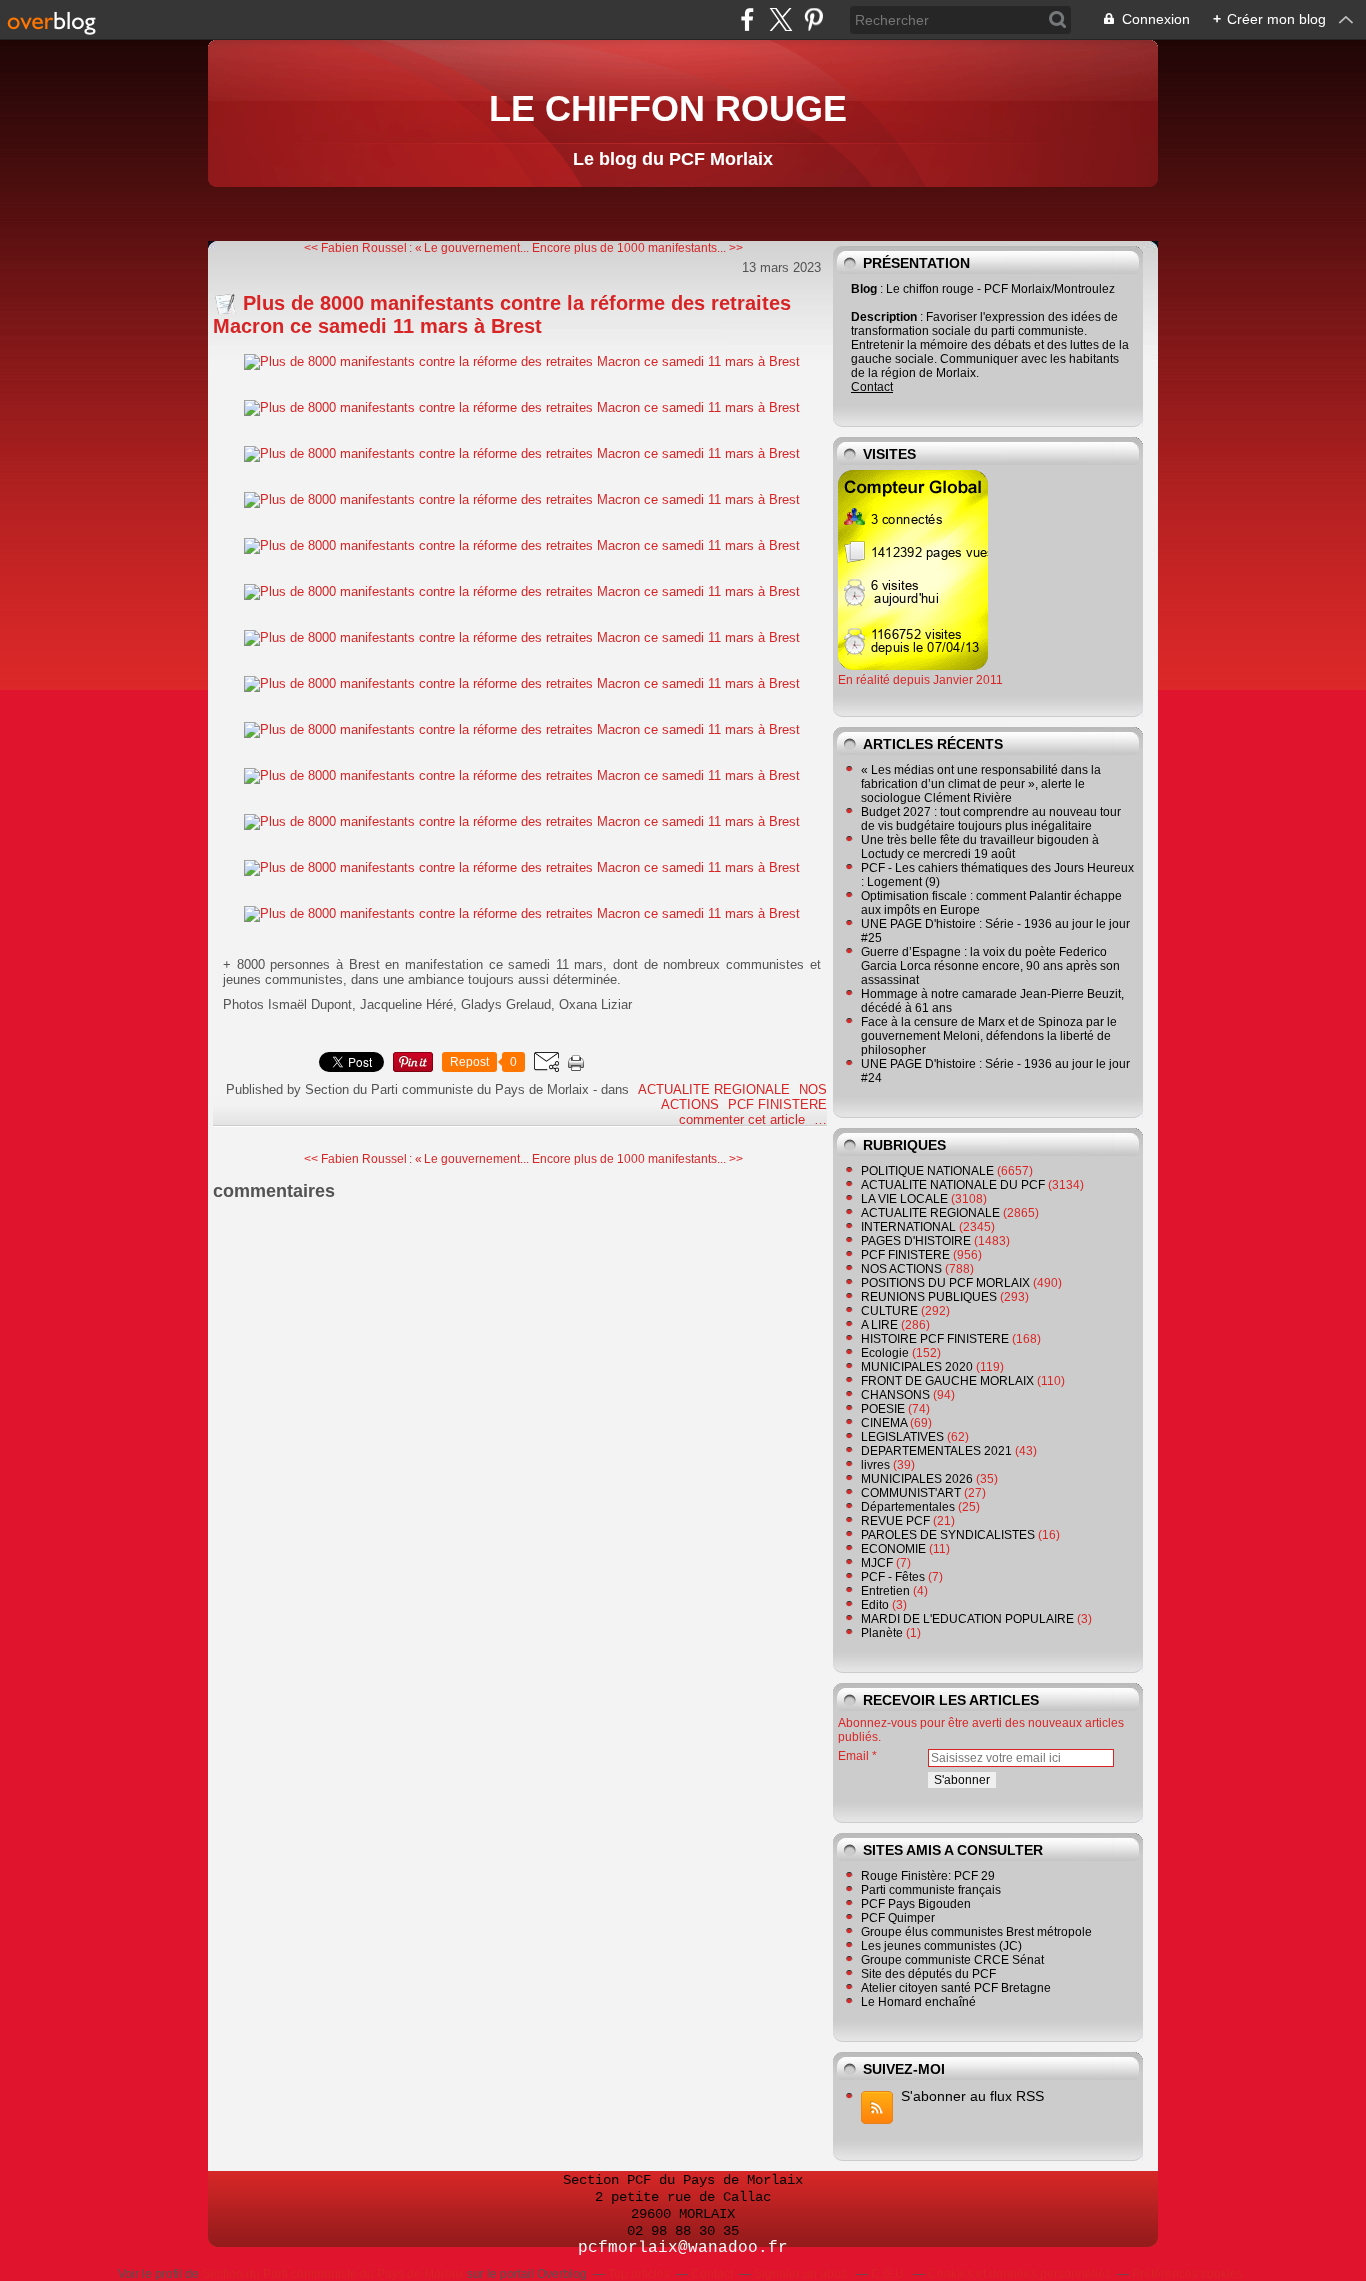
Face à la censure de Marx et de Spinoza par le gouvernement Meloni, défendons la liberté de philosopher (989, 1036)
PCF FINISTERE (777, 1104)
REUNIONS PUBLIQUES (929, 1297)
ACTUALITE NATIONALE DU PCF (953, 1185)
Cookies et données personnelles (1019, 2274)
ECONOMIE (893, 1549)
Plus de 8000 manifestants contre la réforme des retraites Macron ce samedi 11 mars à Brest (502, 314)
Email (853, 1756)
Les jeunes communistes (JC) (941, 1946)
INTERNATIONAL (908, 1227)
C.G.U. (889, 2274)
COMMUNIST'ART (911, 1493)
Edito (875, 1605)
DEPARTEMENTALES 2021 (936, 1451)
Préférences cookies (1187, 2274)
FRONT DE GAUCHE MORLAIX (947, 1381)
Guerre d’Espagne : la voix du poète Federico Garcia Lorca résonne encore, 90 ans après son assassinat (990, 966)
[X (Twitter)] (780, 19)
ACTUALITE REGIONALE (714, 1089)
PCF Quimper (898, 1918)
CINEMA (884, 1423)
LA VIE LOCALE (904, 1199)
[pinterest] (813, 19)
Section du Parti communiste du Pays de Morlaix (333, 2274)
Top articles (639, 2274)
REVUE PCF (895, 1521)
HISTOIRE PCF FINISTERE (935, 1339)
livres (875, 1465)
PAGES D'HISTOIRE (916, 1241)
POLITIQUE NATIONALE (927, 1171)
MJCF (877, 1563)
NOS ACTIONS (901, 1269)
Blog (864, 289)
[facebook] (747, 19)
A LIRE (879, 1325)
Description (885, 317)
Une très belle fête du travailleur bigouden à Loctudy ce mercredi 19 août (980, 847)
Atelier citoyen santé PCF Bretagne (956, 1988)
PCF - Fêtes (893, 1577)
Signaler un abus (802, 2274)
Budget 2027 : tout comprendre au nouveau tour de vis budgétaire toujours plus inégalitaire (991, 819)
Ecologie (885, 1353)
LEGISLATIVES (902, 1437)
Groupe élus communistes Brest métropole (976, 1932)
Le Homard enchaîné (918, 2002)
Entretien (885, 1591)
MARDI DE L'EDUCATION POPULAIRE (967, 1619)
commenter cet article (744, 1119)
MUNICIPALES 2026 (917, 1479)
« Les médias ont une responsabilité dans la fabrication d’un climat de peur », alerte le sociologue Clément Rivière (981, 784)
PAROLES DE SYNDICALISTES (948, 1535)
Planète (882, 1633)
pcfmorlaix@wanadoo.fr (683, 2248)
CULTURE (889, 1311)
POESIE (883, 1409)
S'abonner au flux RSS (972, 2096)
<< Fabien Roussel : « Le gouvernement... (416, 248)
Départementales (908, 1507)
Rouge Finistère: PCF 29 (928, 1876)
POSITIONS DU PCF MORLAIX (945, 1283)
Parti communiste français (931, 1890)
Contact (872, 387)
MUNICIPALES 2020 (917, 1367)
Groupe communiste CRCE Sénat (952, 1960)
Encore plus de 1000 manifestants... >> (637, 248)
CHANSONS (895, 1395)
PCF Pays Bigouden (916, 1904)
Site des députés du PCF (928, 1974)
